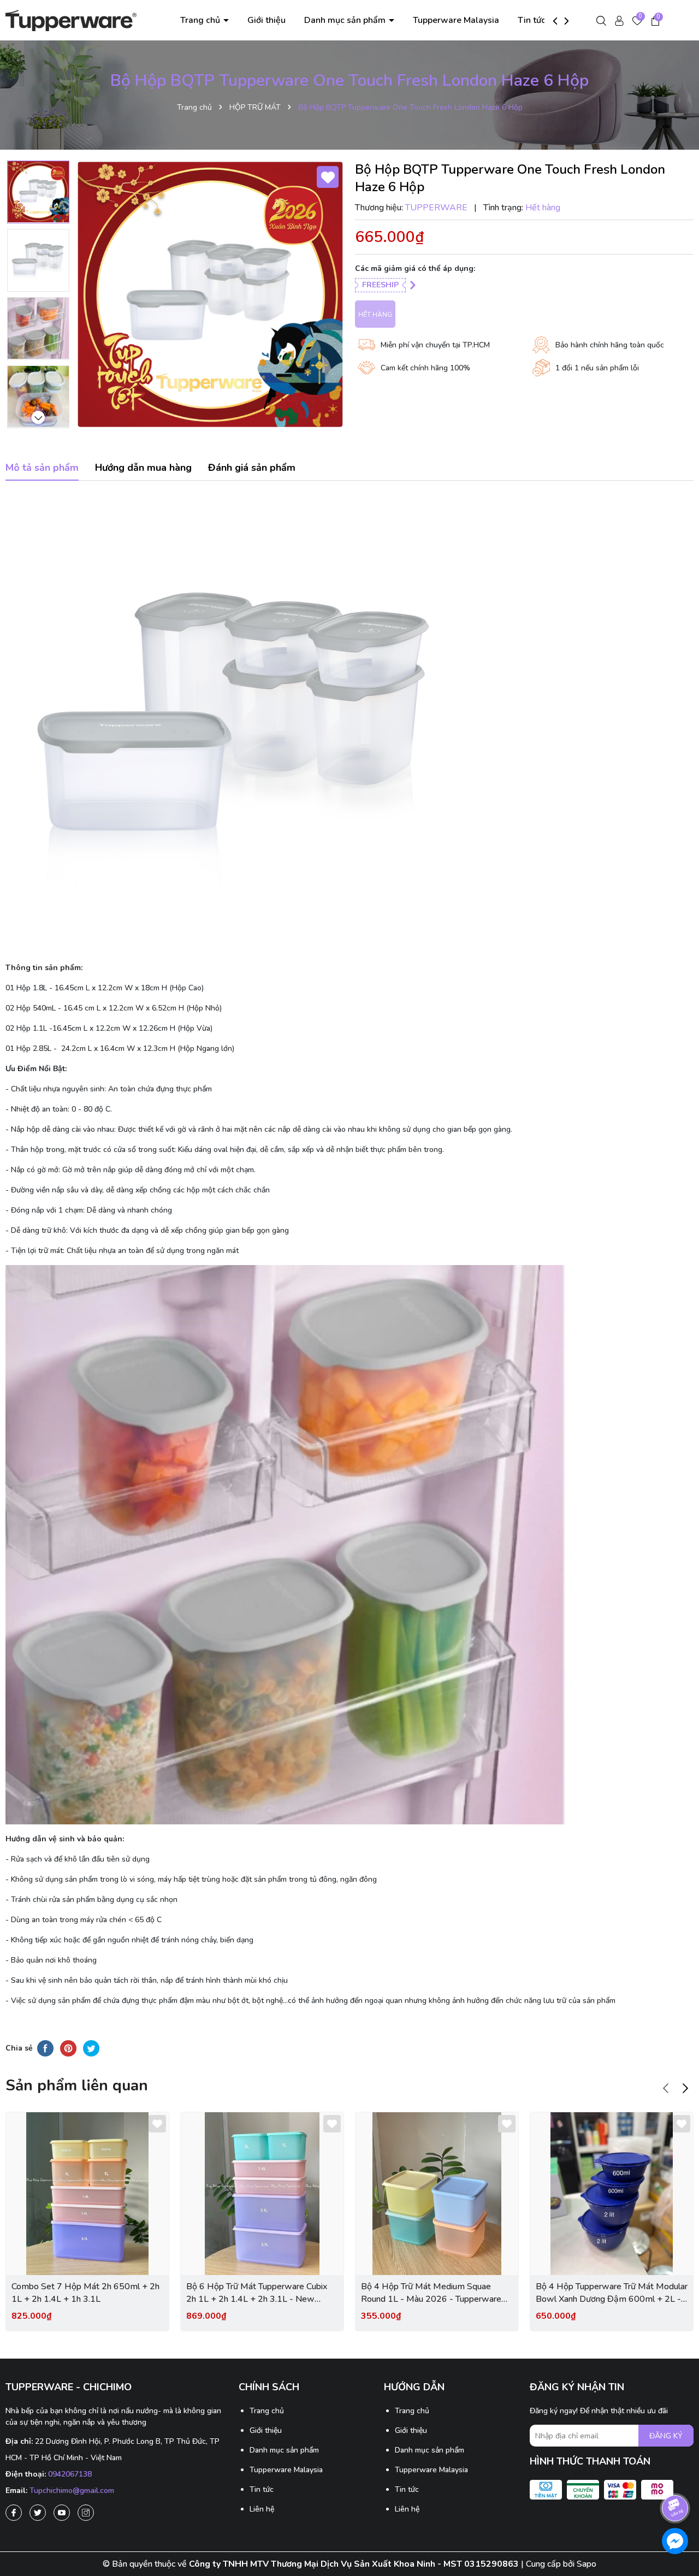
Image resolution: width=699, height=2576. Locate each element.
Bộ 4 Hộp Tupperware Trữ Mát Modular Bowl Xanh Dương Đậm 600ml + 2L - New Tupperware (612, 2293)
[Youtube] (62, 2513)
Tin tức (532, 20)
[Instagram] (86, 2513)
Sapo (587, 2564)
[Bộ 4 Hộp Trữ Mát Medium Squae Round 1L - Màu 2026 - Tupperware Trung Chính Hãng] (437, 2194)
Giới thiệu (266, 20)
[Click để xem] (210, 294)
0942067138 (70, 2474)
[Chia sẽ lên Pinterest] (68, 2048)
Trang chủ (201, 20)
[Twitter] (38, 2513)
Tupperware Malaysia (456, 20)
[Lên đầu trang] (676, 2478)
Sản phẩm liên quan (77, 2085)
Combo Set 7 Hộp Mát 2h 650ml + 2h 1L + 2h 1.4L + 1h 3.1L (85, 2293)
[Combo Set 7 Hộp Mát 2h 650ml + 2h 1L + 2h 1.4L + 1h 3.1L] (87, 2194)
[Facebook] (14, 2513)
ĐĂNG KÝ (666, 2436)
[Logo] (71, 19)
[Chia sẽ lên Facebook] (45, 2048)
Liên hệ (262, 2509)
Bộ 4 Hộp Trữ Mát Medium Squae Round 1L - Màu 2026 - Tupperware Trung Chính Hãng (431, 2293)
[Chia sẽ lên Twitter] (91, 2048)
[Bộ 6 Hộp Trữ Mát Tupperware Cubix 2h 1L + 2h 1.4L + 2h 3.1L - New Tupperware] (262, 2194)
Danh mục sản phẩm (346, 20)
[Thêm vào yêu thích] (328, 177)
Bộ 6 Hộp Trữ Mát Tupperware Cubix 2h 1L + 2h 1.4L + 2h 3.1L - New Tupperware (257, 2293)
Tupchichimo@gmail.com (72, 2491)
